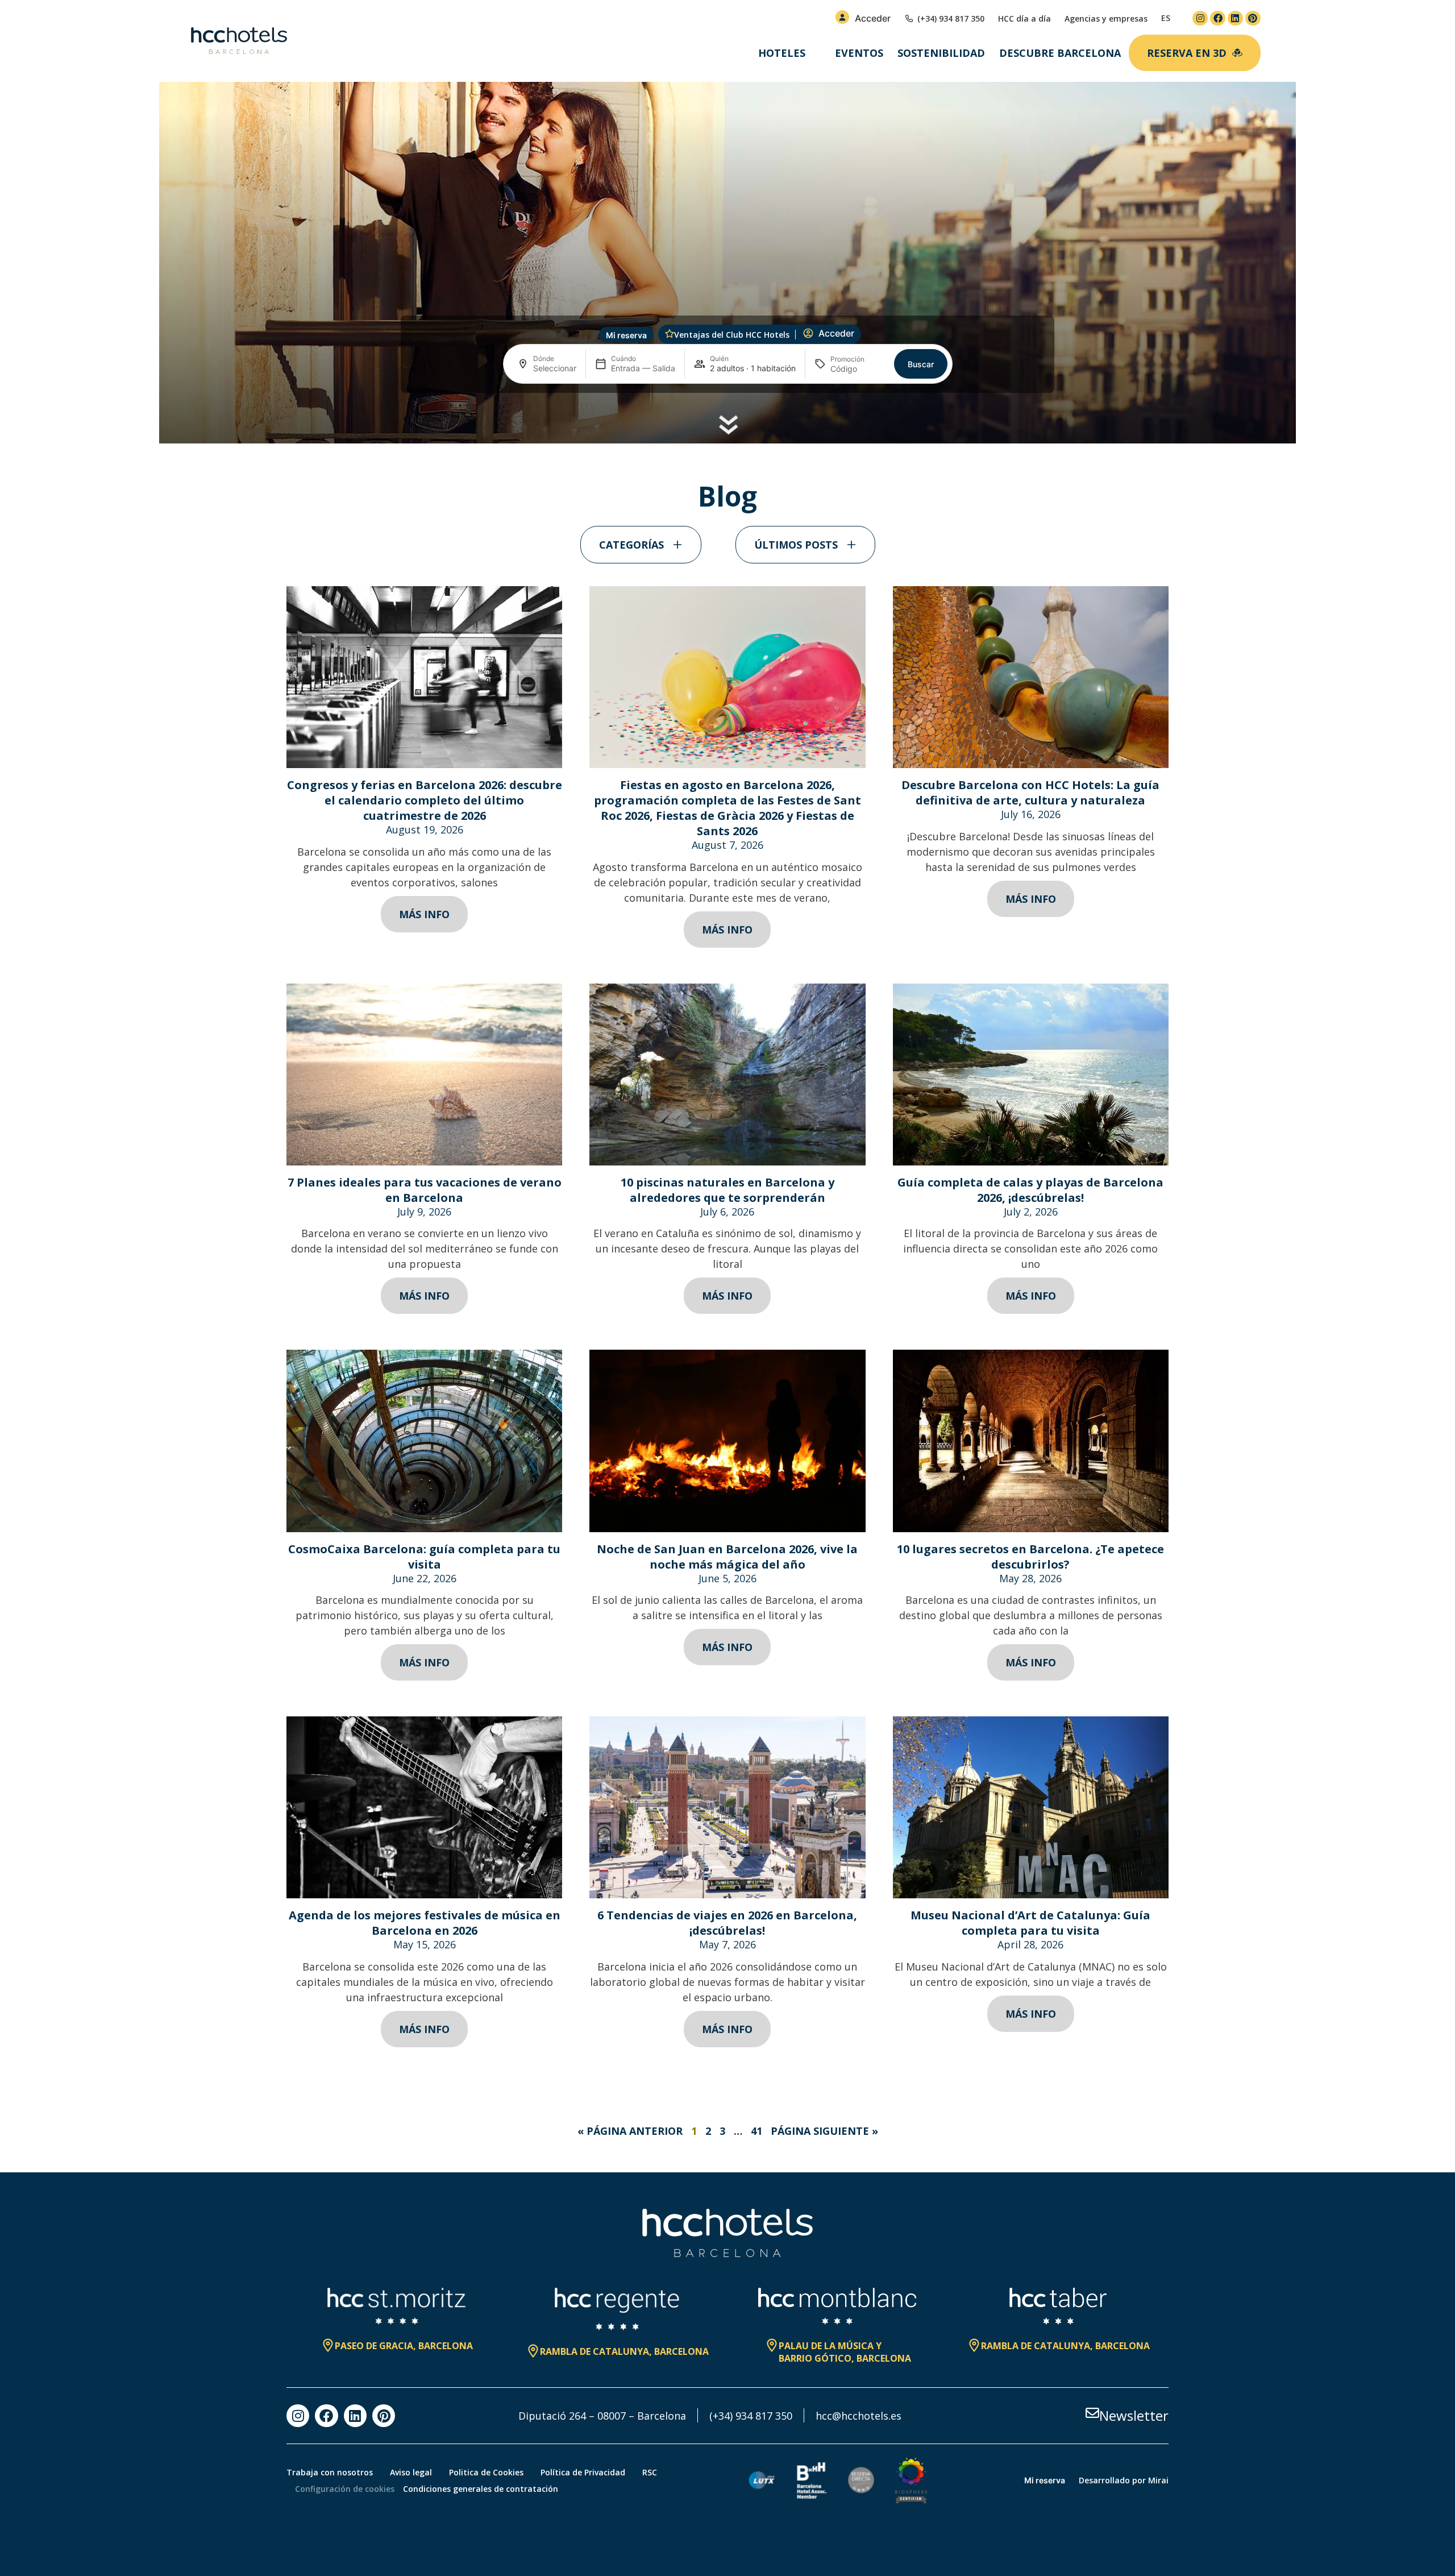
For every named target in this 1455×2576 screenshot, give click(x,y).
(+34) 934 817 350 (751, 2416)
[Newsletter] (1092, 2413)
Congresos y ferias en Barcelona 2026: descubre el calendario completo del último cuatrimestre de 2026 (425, 800)
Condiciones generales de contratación (481, 2489)
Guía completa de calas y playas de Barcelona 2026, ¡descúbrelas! (1030, 1190)
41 (756, 2131)
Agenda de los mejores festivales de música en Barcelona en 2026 (425, 1923)
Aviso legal (411, 2472)
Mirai (1158, 2480)
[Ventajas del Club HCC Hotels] (670, 334)
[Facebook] (1218, 18)
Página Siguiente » (824, 2131)
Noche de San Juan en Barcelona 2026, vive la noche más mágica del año (727, 1557)
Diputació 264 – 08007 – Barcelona (602, 2416)
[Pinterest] (1253, 18)
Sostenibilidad (941, 53)
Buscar (921, 364)
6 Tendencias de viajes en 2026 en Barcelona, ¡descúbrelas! (727, 1923)
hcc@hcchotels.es (859, 2416)
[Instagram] (1200, 18)
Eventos (859, 53)
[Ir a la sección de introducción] (728, 425)
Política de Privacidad (583, 2472)
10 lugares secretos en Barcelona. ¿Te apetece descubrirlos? (1030, 1557)
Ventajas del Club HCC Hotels (732, 335)
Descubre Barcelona (1060, 53)
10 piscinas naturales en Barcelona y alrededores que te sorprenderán (727, 1190)
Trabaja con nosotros (330, 2472)
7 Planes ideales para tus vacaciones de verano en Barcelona (425, 1190)
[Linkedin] (1235, 18)
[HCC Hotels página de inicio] (239, 41)
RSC (650, 2472)
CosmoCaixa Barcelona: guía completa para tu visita (424, 1557)
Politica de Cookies (486, 2472)
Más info (424, 914)
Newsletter (1134, 2415)
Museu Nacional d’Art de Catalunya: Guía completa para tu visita (1030, 1923)
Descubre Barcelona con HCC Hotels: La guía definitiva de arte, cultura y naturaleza (1030, 793)
